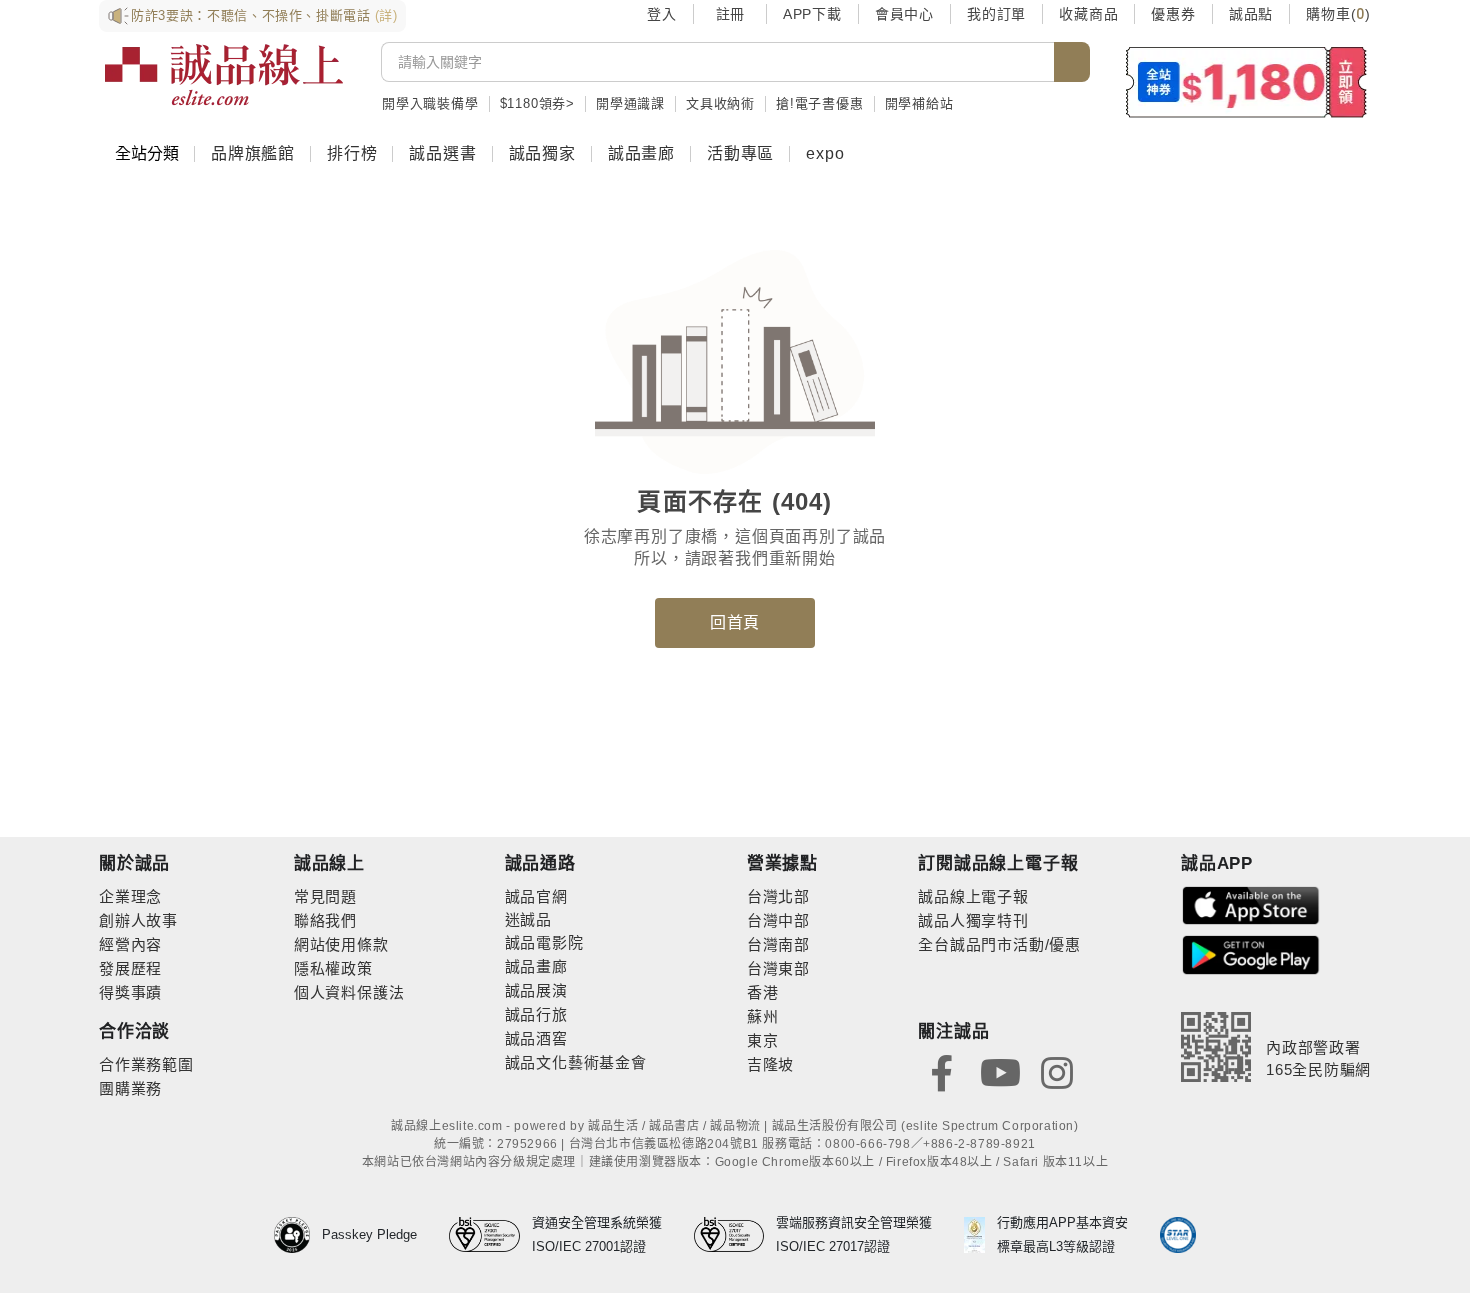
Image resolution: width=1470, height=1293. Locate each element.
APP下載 (812, 14)
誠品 (536, 919)
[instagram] (1057, 1071)
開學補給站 (919, 103)
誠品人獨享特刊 (973, 920)
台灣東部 (778, 968)
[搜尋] (1072, 62)
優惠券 (1173, 14)
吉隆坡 (770, 1064)
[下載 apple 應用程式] (1251, 904)
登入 (662, 14)
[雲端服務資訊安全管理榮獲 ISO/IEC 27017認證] (735, 1235)
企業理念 (130, 896)
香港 (763, 992)
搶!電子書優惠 (820, 103)
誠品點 (1251, 14)
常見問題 (325, 896)
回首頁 (735, 622)
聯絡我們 (325, 920)
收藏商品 (1088, 14)
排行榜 (352, 153)
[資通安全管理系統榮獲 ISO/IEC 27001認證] (490, 1235)
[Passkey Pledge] (298, 1235)
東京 (763, 1040)
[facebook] (942, 1071)
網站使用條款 (341, 944)
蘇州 (763, 1016)
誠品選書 (442, 153)
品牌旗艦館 (253, 153)
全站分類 (147, 153)
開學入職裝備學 (430, 103)
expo (825, 153)
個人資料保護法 (349, 992)
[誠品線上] (224, 75)
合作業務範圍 (146, 1064)
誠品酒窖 (536, 1038)
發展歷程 (130, 968)
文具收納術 (720, 103)
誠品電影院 (544, 942)
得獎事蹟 (130, 992)
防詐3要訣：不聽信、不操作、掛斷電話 (264, 15)
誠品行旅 (536, 1014)
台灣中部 (778, 920)
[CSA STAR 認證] (1178, 1235)
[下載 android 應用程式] (1251, 953)
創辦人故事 (138, 920)
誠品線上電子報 (973, 896)
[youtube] (1000, 1071)
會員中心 (904, 14)
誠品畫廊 (641, 153)
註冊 (730, 14)
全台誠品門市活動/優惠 (999, 944)
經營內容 (130, 944)
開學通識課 (630, 103)
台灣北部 (778, 896)
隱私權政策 (333, 968)
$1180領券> (537, 103)
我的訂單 (996, 14)
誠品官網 (536, 896)
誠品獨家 (542, 153)
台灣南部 (778, 944)
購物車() (1338, 14)
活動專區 (740, 153)
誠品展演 (536, 990)
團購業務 (130, 1088)
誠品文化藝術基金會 (576, 1062)
